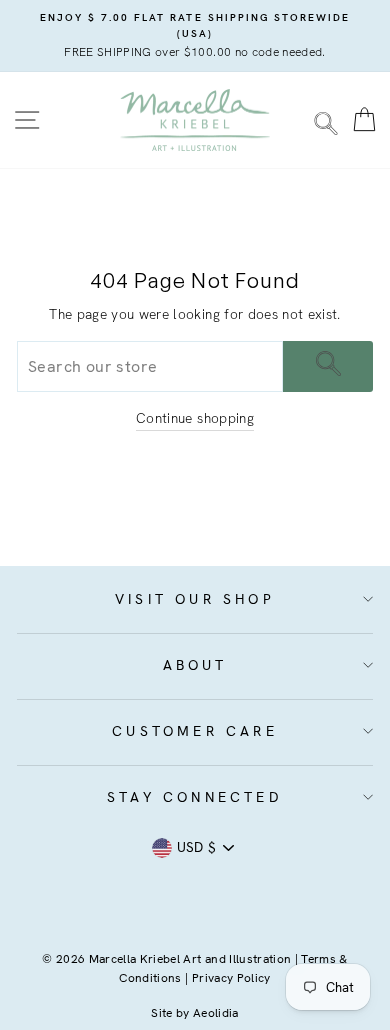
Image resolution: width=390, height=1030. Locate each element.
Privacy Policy (231, 978)
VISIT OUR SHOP (195, 599)
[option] (195, 36)
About (195, 665)
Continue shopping (195, 418)
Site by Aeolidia (194, 1013)
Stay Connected (195, 797)
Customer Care (195, 731)
